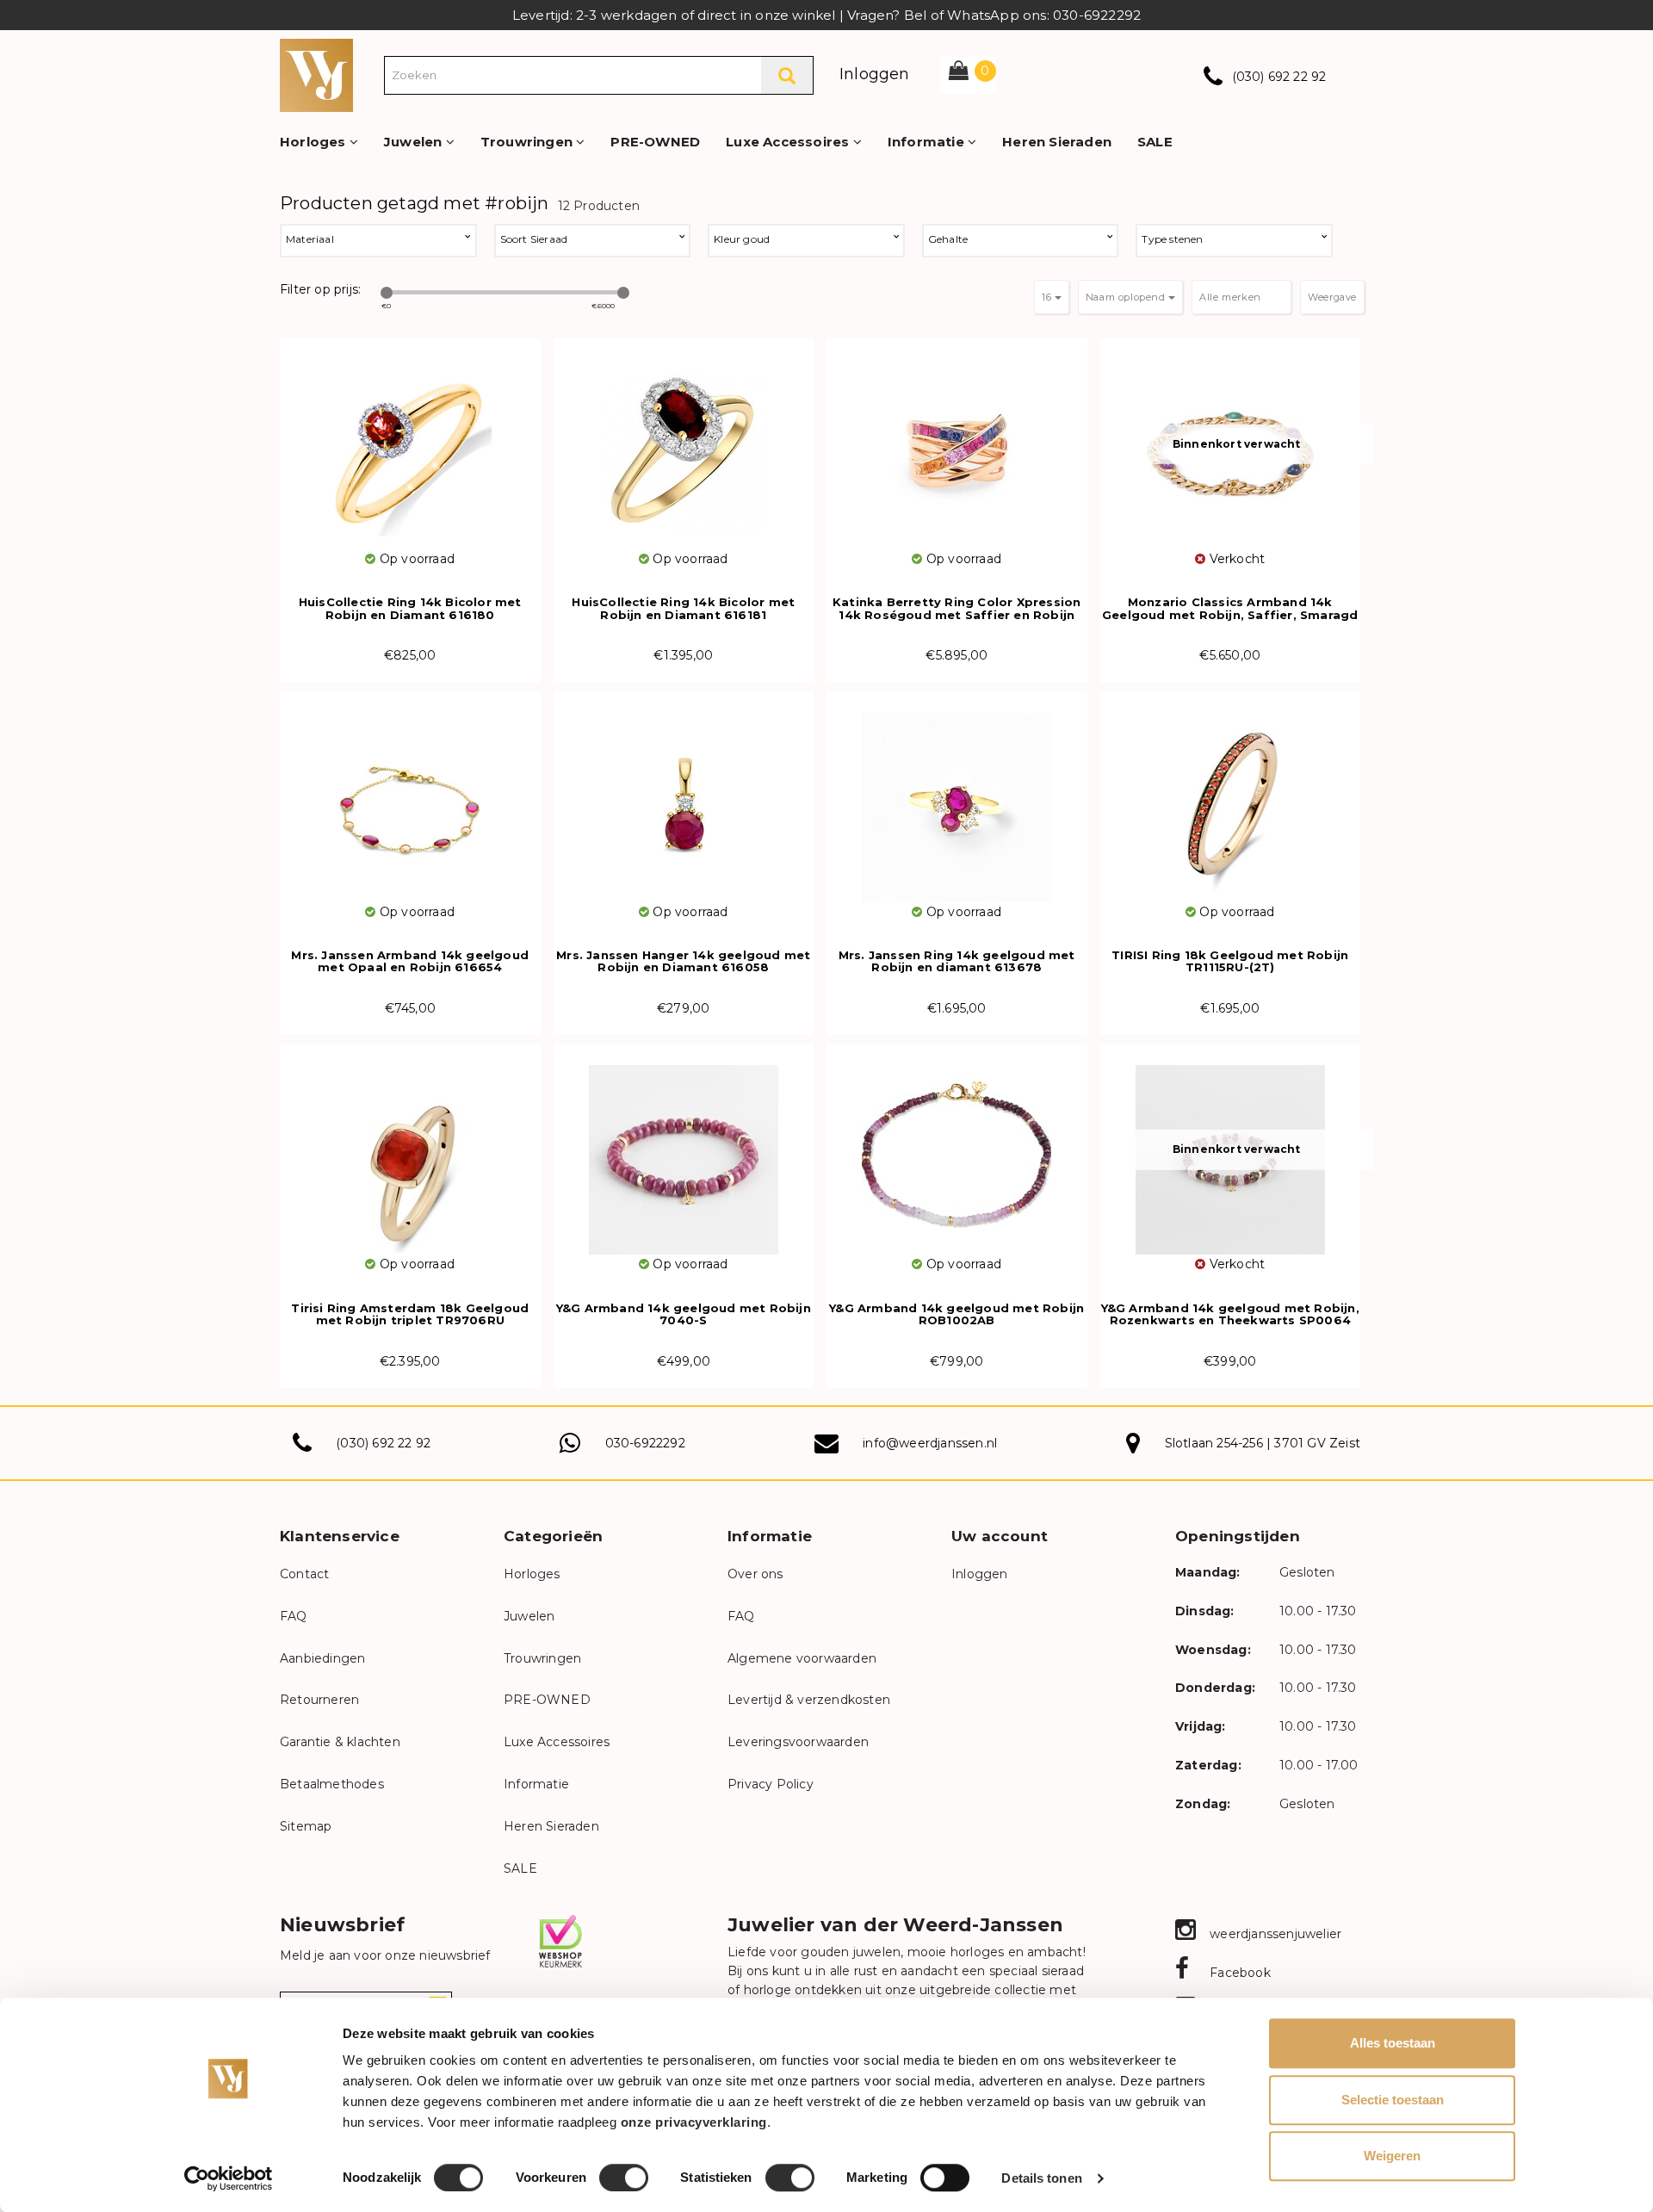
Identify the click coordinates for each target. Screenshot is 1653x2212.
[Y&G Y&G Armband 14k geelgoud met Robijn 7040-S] (684, 1149)
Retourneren (319, 1700)
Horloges (315, 142)
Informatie (928, 142)
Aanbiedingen (322, 1658)
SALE (1155, 142)
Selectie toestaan (1393, 2100)
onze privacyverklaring (694, 2122)
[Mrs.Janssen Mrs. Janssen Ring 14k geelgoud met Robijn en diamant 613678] (957, 797)
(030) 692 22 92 (1279, 77)
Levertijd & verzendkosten (809, 1700)
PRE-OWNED (655, 142)
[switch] (624, 2178)
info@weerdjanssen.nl (930, 1443)
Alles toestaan (1393, 2043)
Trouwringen (528, 142)
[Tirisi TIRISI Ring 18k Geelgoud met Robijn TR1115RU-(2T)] (1231, 797)
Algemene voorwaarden (802, 1658)
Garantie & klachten (340, 1742)
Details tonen (1041, 2178)
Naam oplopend (1127, 297)
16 (1048, 297)
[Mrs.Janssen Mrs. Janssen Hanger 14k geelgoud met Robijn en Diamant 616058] (684, 797)
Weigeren (1392, 2156)
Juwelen (415, 142)
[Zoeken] (787, 75)
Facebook (1238, 1973)
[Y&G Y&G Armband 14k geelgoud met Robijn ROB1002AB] (957, 1149)
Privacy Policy (771, 1784)
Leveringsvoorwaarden (798, 1742)
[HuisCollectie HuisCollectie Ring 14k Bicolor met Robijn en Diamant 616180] (410, 444)
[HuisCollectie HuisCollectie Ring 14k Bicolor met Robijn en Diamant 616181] (684, 444)
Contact (304, 1574)
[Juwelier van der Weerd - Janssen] (316, 74)
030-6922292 (645, 1443)
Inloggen (875, 74)
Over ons (755, 1574)
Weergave (1332, 297)
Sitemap (306, 1826)
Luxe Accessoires (789, 142)
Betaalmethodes (332, 1784)
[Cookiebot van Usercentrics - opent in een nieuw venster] (229, 2178)
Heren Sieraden (1057, 142)
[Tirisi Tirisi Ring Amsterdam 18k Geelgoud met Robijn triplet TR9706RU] (410, 1149)
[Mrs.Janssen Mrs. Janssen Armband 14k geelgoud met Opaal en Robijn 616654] (410, 797)
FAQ (294, 1616)
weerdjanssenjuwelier (1274, 1934)
